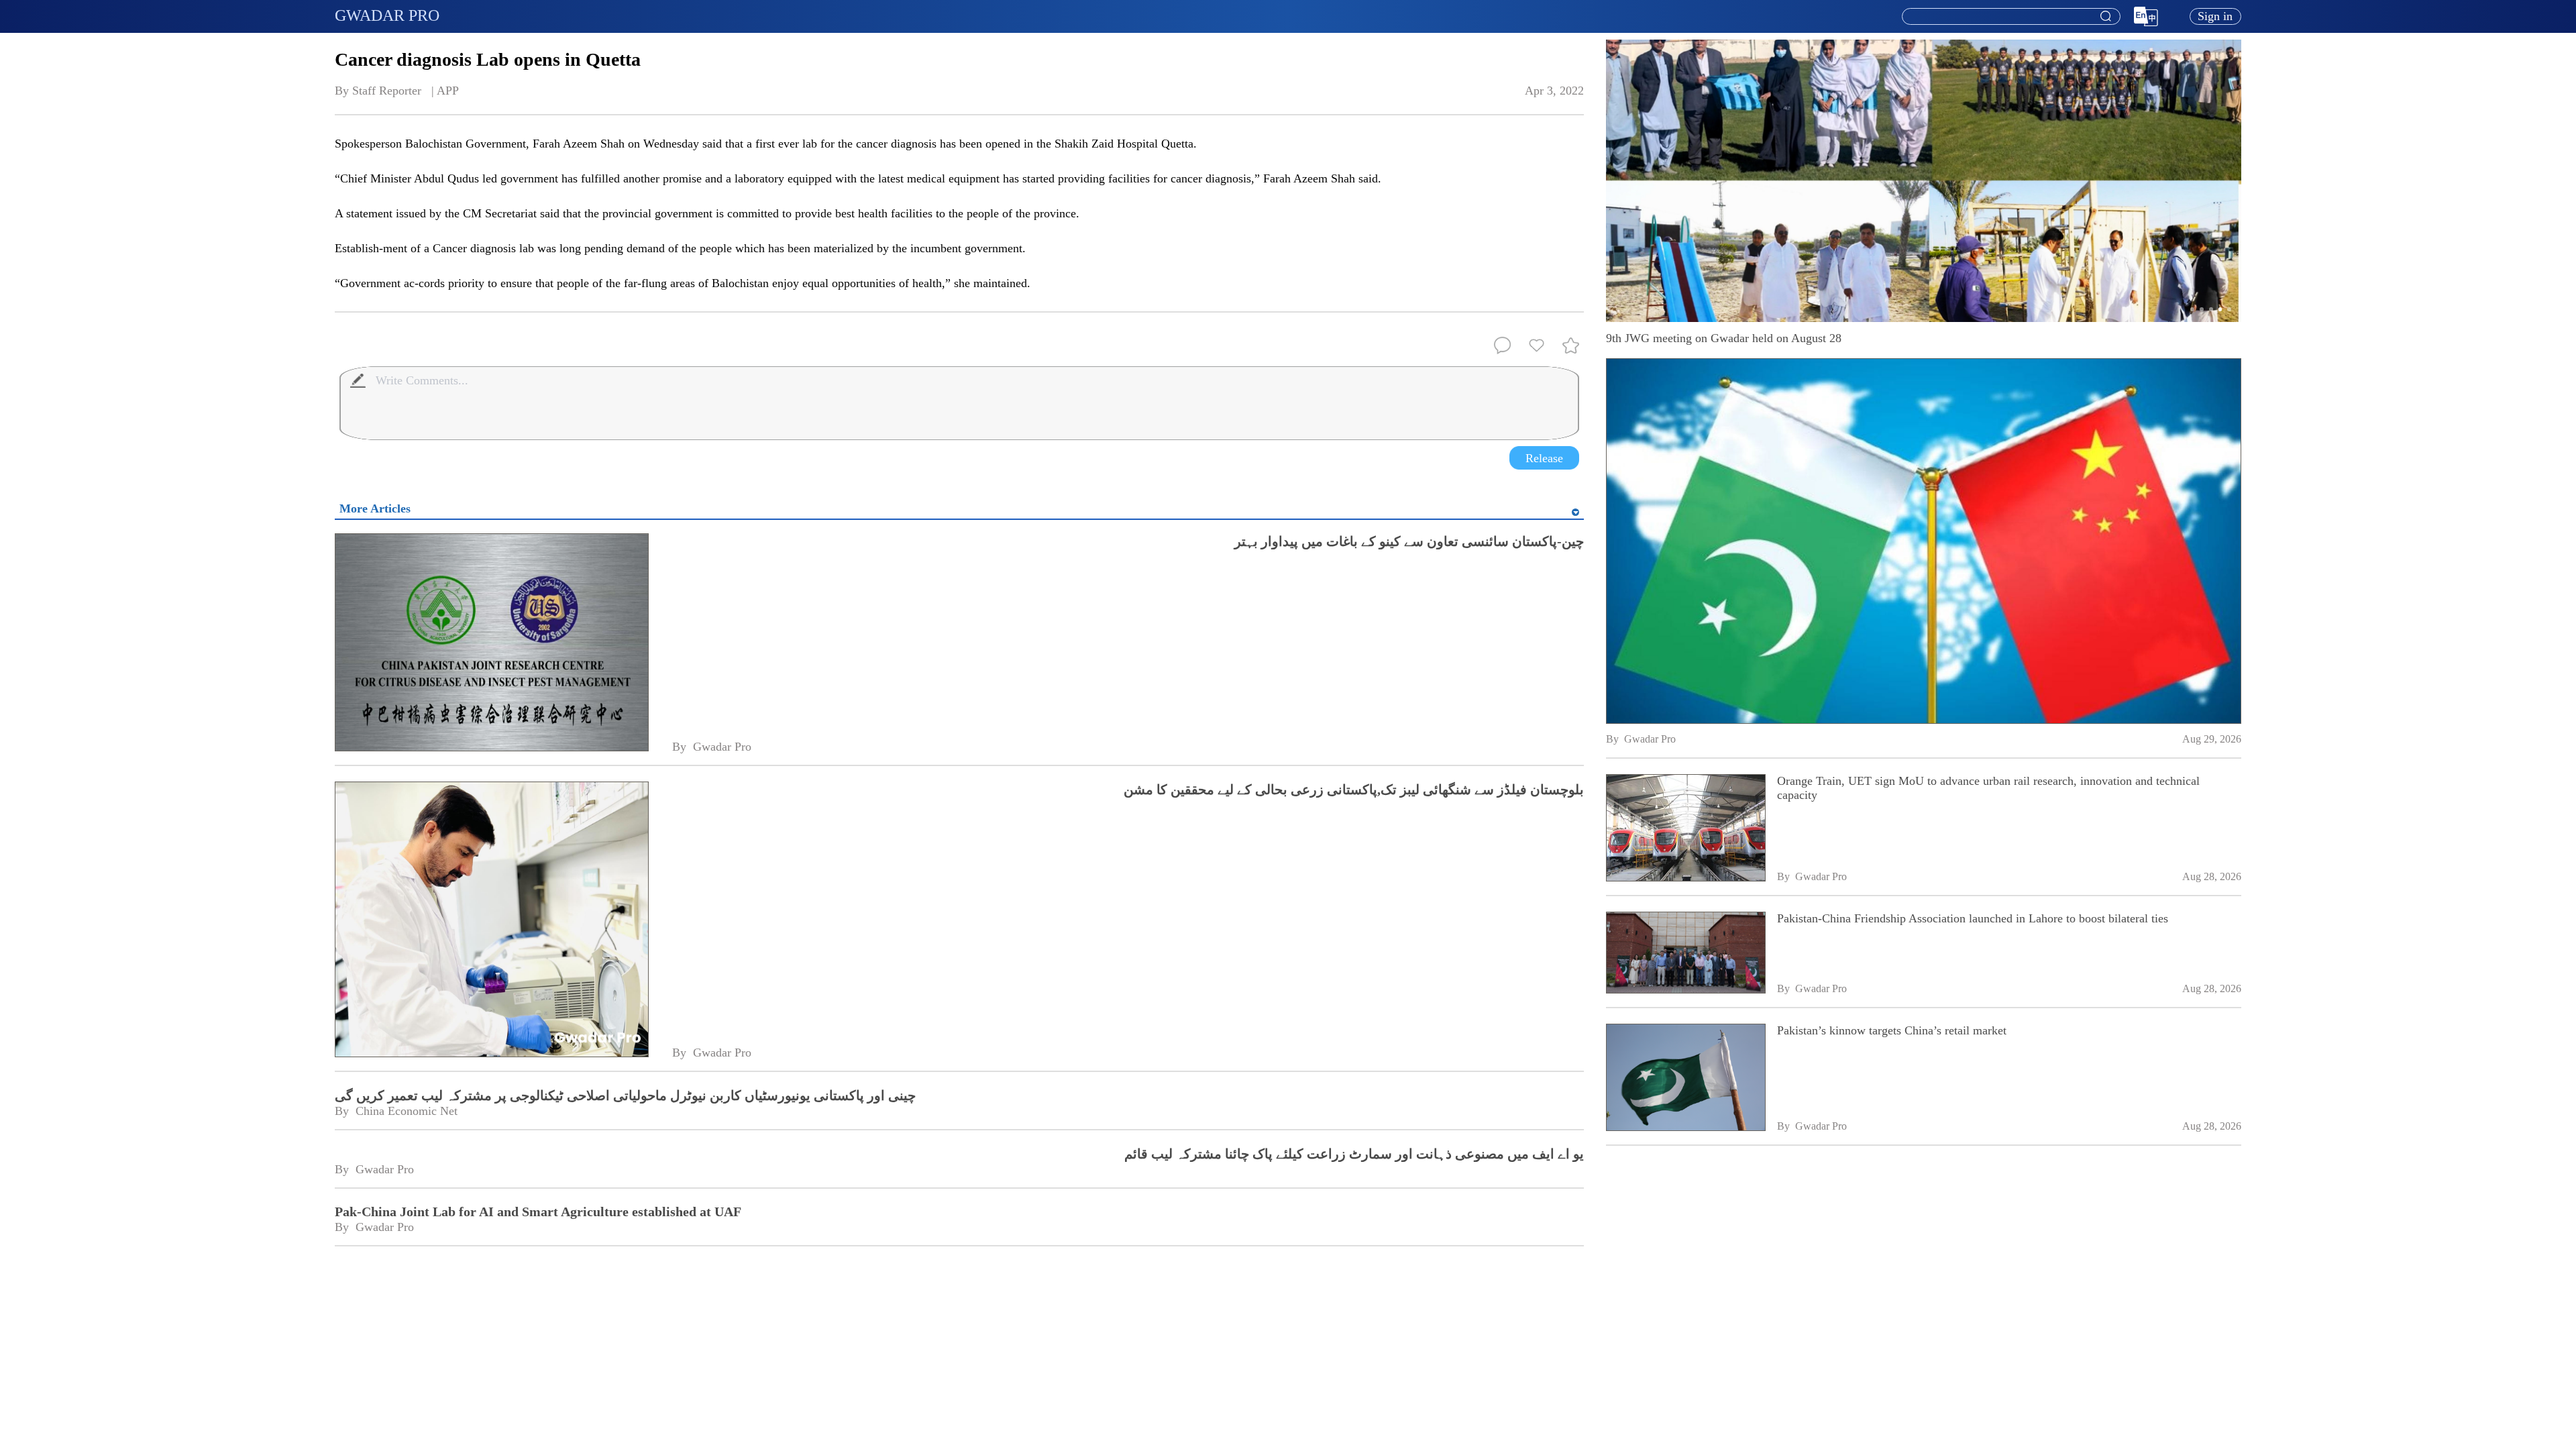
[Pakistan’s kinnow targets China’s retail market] (1685, 1079)
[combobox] (2010, 17)
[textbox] (2011, 17)
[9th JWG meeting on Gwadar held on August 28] (1924, 541)
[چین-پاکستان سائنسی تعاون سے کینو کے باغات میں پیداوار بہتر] (491, 644)
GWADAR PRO (387, 15)
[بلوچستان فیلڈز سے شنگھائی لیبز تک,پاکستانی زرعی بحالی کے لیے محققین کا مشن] (491, 921)
